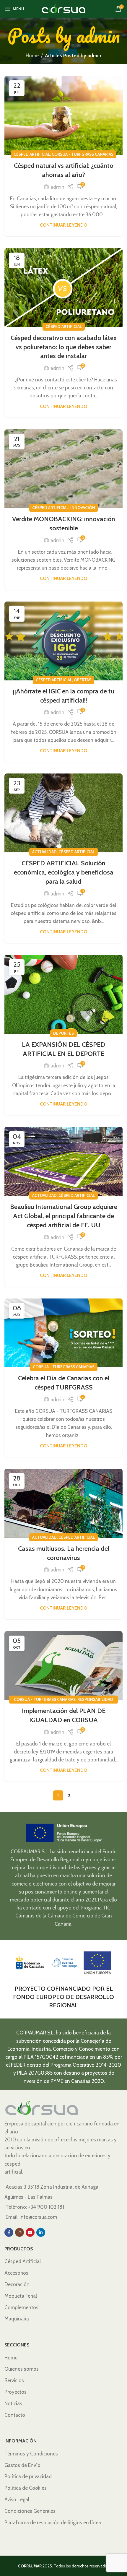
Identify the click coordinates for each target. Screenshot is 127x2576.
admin (98, 35)
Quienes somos (22, 2369)
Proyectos (16, 2392)
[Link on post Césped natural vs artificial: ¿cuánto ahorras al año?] (63, 115)
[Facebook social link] (9, 2232)
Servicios (14, 2380)
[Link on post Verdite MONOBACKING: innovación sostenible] (63, 469)
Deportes (63, 1033)
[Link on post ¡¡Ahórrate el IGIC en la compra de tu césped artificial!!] (63, 641)
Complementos (21, 2307)
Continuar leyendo (63, 225)
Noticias (13, 2403)
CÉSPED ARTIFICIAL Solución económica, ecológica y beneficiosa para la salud (64, 872)
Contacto (15, 2415)
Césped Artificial (32, 154)
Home (32, 56)
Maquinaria (17, 2319)
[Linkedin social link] (41, 2232)
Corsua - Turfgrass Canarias (83, 154)
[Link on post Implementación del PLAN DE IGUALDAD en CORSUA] (63, 1666)
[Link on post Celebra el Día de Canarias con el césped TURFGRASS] (63, 1333)
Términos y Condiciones (31, 2454)
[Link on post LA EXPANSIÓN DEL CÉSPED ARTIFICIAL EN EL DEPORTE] (63, 994)
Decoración (17, 2284)
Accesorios (16, 2273)
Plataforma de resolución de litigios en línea (53, 2523)
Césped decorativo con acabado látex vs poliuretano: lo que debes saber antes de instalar (64, 347)
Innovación (83, 508)
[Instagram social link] (19, 2232)
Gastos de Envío (22, 2465)
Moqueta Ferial (21, 2296)
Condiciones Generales (30, 2511)
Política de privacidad (28, 2476)
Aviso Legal (17, 2499)
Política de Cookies (26, 2488)
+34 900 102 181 (46, 2207)
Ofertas (83, 680)
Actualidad (44, 852)
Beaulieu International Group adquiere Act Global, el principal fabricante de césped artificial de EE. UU (64, 1216)
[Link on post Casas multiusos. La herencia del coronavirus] (63, 1503)
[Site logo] (63, 8)
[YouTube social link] (30, 2232)
